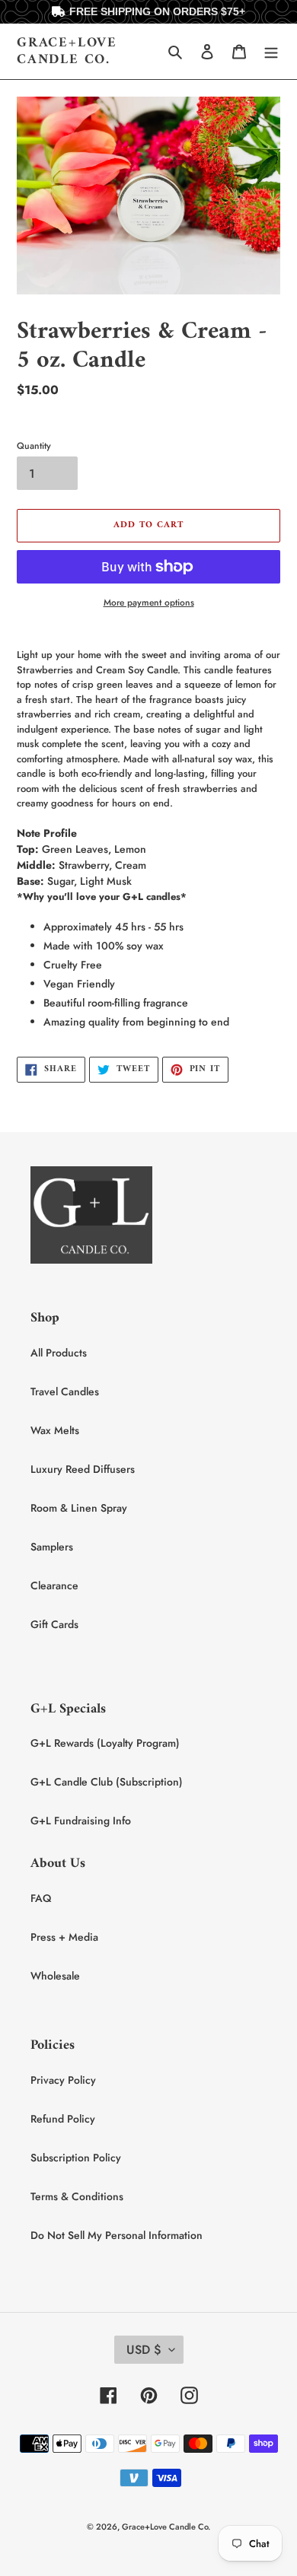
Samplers (52, 1547)
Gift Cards (54, 1624)
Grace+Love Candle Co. (67, 51)
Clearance (54, 1585)
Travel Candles (65, 1391)
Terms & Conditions (77, 2196)
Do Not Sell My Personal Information (117, 2235)
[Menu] (271, 52)
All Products (59, 1353)
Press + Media (64, 1937)
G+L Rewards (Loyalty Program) (105, 1743)
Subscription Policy (76, 2158)
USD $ (144, 2350)
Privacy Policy (63, 2080)
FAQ (41, 1898)
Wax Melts (55, 1430)
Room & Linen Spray (79, 1508)
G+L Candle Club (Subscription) (107, 1782)
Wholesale (55, 1976)
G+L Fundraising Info (81, 1821)
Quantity (34, 446)
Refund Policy (63, 2119)
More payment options (149, 603)
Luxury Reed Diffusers (83, 1469)
